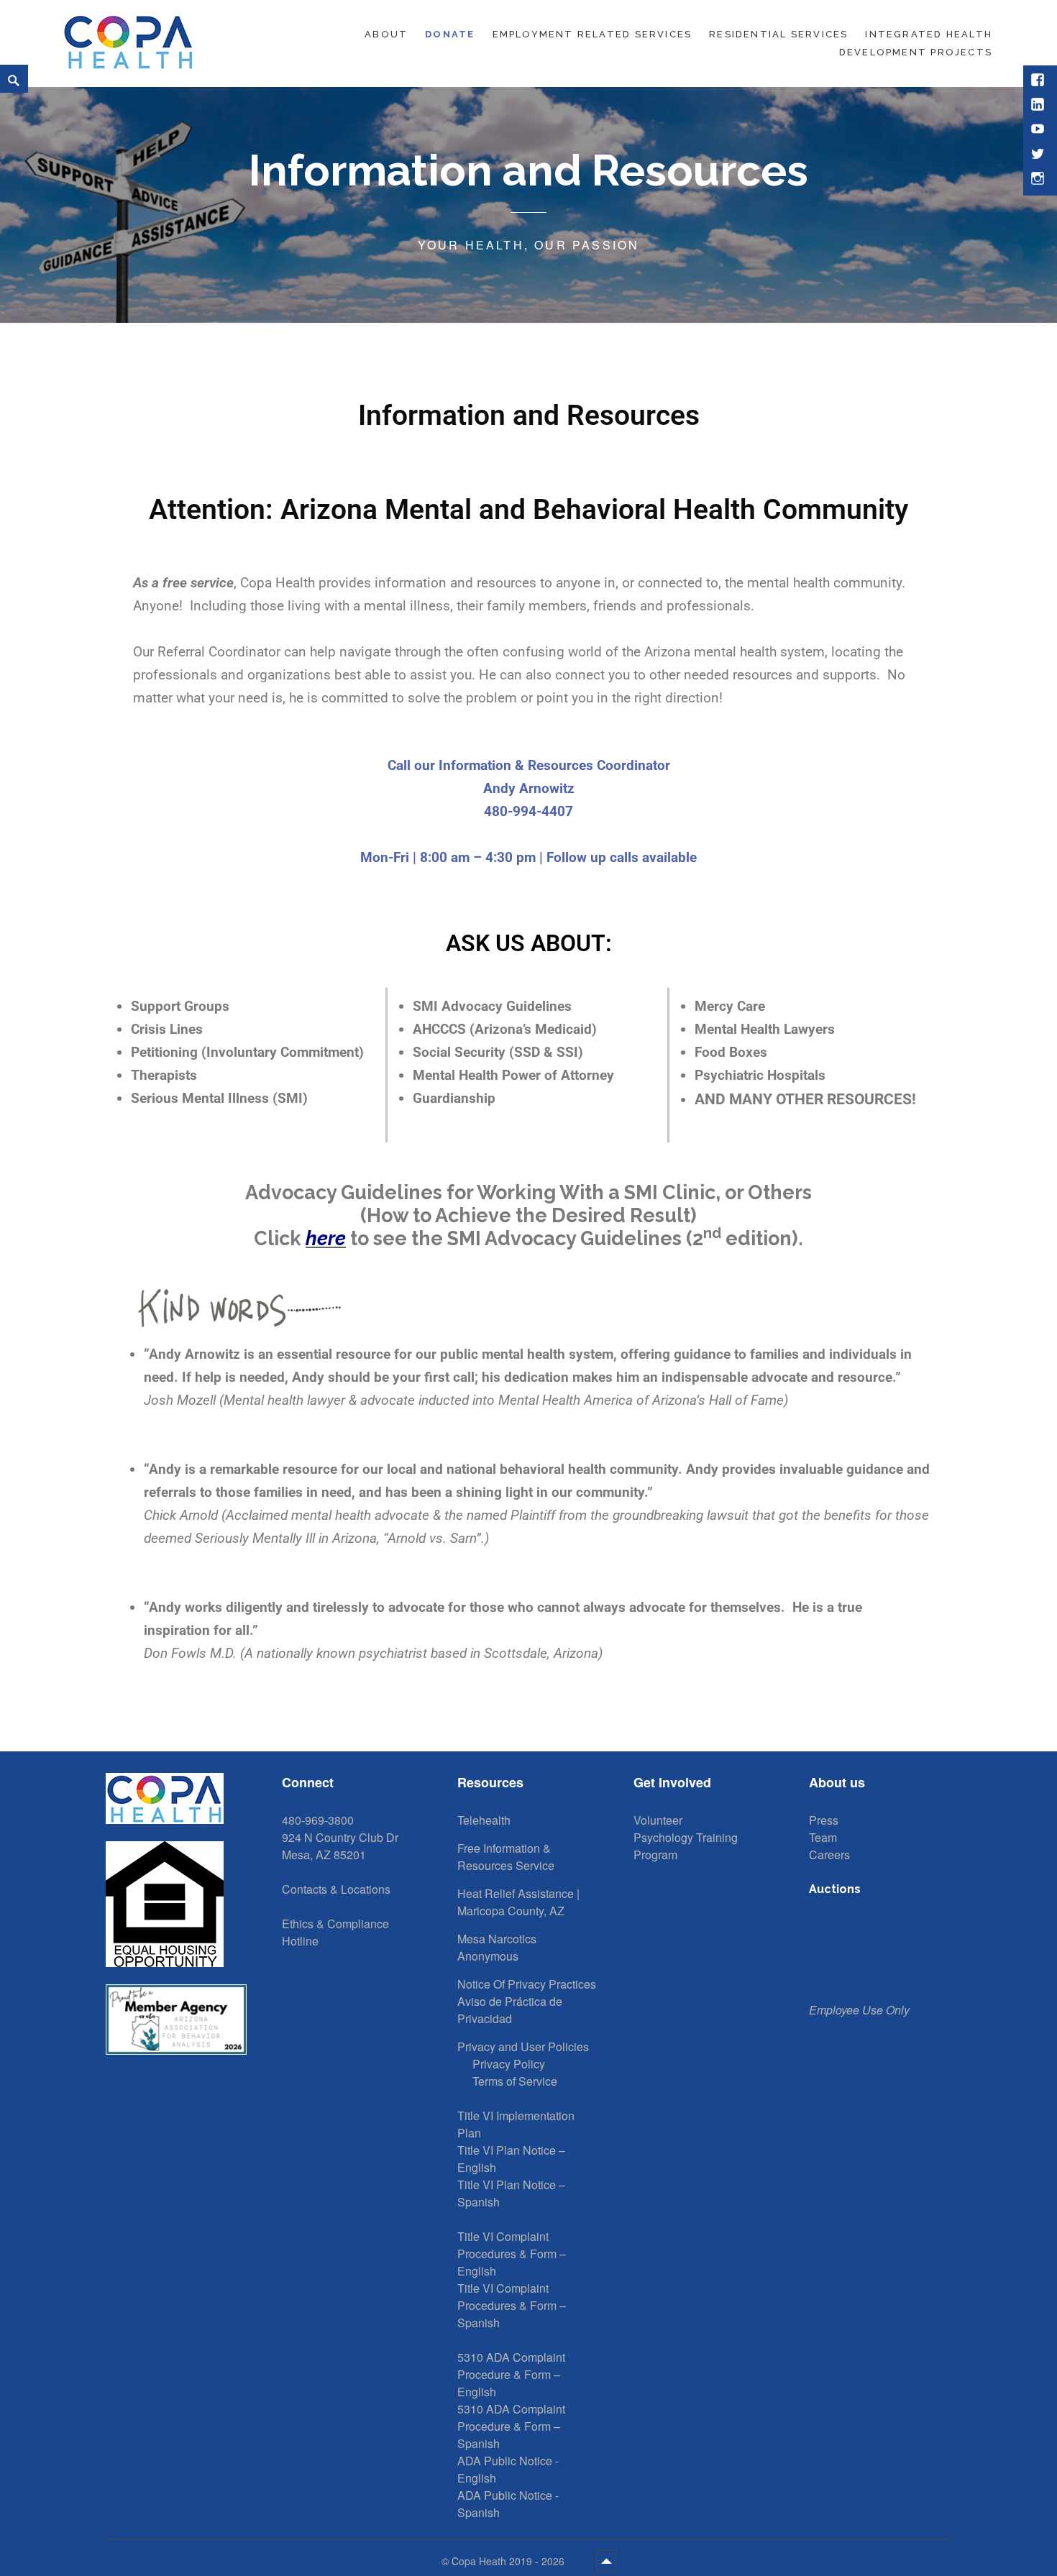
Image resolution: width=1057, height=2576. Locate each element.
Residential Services (778, 34)
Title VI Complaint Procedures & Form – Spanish (512, 2305)
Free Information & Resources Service (506, 1857)
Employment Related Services (592, 34)
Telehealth (484, 1820)
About (386, 34)
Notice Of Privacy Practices (527, 1984)
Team (823, 1837)
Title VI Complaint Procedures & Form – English (512, 2254)
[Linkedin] (1039, 106)
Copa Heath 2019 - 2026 (509, 2561)
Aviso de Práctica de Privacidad (510, 2010)
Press (824, 1820)
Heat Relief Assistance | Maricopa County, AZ (518, 1902)
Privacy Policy (509, 2064)
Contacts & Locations (336, 1889)
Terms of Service (515, 2081)
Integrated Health (929, 34)
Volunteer (658, 1820)
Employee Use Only (859, 2010)
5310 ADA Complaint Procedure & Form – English (511, 2374)
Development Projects (916, 52)
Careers (829, 1855)
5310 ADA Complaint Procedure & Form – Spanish (511, 2426)
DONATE (450, 34)
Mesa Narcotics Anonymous (497, 1947)
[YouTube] (1039, 130)
